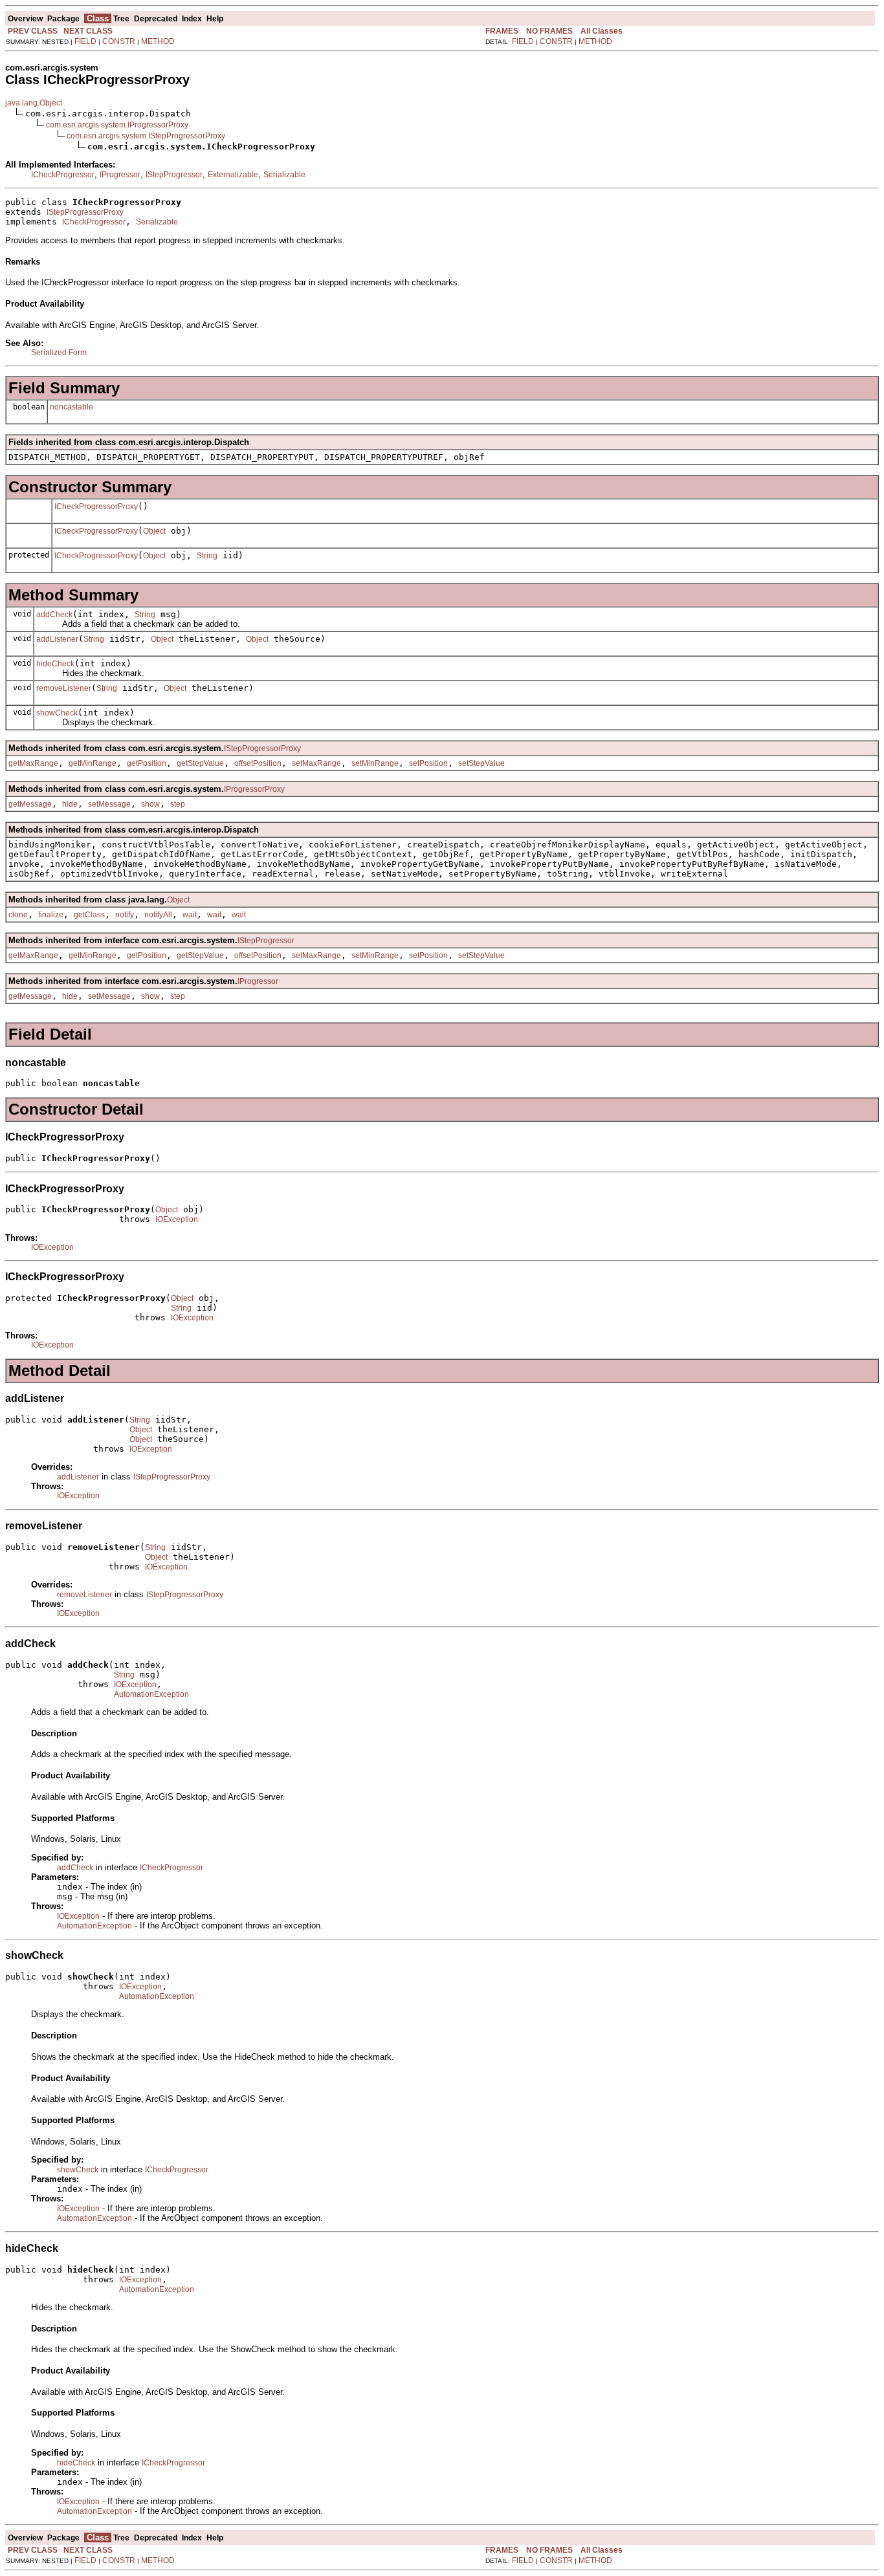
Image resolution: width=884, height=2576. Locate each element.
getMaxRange (33, 763)
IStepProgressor (174, 175)
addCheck (54, 615)
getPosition (147, 763)
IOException (177, 1219)
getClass (89, 915)
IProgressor (120, 175)
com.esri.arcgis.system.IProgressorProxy (117, 125)
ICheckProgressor (63, 175)
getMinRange (93, 763)
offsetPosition (258, 763)
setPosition (428, 763)
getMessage (30, 804)
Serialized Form (59, 353)
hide (70, 804)
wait (190, 915)
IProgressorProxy (254, 789)
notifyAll (158, 915)
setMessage (109, 804)
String (207, 556)
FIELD (85, 41)
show (150, 804)
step (178, 804)
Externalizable (233, 175)
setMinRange (375, 763)
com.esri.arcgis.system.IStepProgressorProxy (146, 136)
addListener (57, 639)
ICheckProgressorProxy (96, 507)
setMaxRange (316, 763)
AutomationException (151, 1694)
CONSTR (119, 41)
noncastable (72, 407)
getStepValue (200, 763)
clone (18, 915)
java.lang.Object (34, 103)
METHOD (158, 41)
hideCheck (55, 664)
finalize (51, 915)
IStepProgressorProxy (85, 212)
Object (154, 531)
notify (125, 915)
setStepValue (481, 763)
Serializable (284, 175)
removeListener (64, 688)
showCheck (57, 713)
